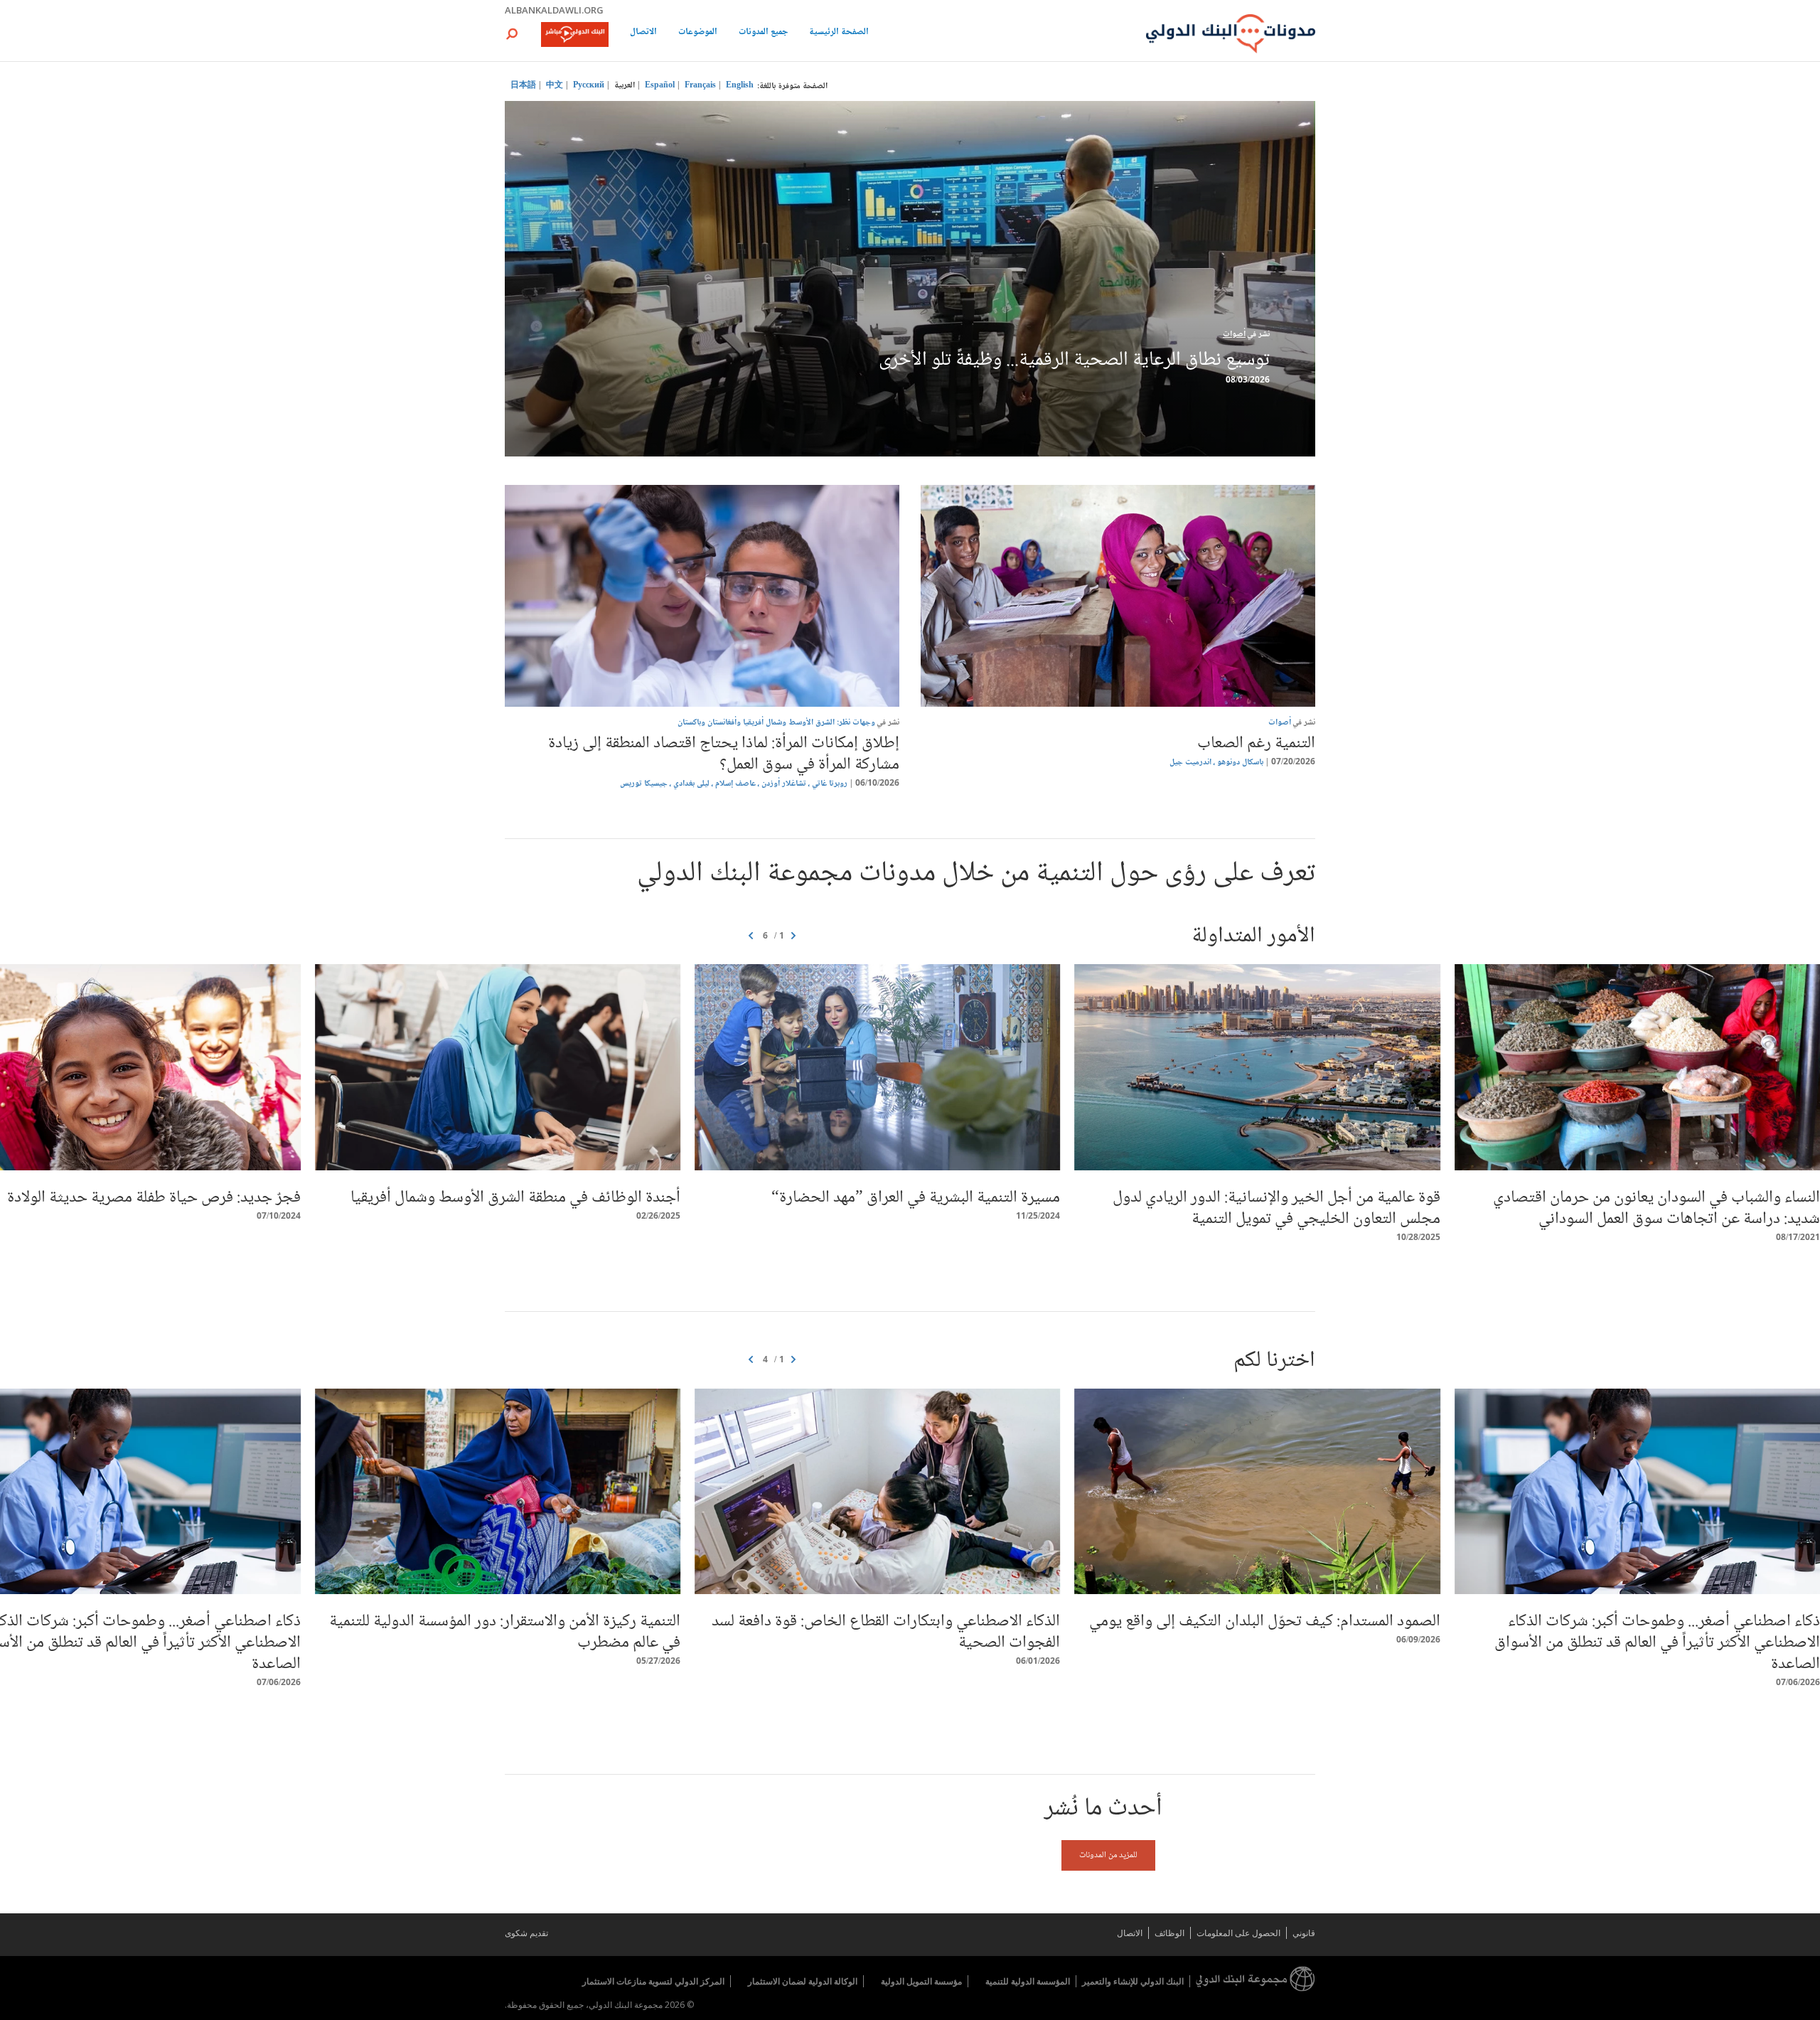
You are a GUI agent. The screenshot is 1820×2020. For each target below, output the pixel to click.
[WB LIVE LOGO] (575, 36)
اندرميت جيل (1190, 763)
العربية (625, 86)
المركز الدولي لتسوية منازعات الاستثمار (653, 1981)
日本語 (523, 86)
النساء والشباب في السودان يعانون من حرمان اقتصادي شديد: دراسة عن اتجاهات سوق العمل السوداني (1656, 1208)
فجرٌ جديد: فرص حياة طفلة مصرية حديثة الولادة (154, 1198)
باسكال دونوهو (1240, 763)
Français (700, 86)
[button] (512, 34)
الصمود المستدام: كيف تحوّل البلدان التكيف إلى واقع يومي (1265, 1621)
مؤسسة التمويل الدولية (921, 1981)
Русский (589, 86)
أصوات (1234, 335)
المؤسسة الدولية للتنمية (1028, 1981)
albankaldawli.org (554, 10)
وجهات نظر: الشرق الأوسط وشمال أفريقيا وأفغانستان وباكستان (776, 723)
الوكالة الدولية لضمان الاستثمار (803, 1981)
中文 (555, 86)
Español (660, 86)
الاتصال (643, 33)
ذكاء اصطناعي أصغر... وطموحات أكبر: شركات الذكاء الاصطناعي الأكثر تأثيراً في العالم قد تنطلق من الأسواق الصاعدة (1657, 1643)
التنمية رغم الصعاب (1256, 743)
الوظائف (1169, 1933)
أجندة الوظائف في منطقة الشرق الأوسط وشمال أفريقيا (515, 1198)
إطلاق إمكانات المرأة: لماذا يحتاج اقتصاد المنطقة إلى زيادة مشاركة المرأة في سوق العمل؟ (724, 754)
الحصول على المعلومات (1238, 1933)
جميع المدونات (763, 33)
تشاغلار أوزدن (784, 784)
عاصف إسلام (735, 784)
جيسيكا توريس (644, 784)
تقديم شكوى (526, 1933)
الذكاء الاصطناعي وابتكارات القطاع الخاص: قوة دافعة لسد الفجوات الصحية (886, 1632)
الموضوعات (698, 33)
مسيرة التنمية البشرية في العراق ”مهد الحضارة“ (916, 1198)
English (740, 86)
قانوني (1304, 1933)
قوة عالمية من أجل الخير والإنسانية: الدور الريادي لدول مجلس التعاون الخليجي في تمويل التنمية (1276, 1208)
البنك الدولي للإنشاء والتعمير (1133, 1981)
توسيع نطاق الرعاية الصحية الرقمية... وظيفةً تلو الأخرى (1074, 360)
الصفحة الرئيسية (839, 33)
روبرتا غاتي (830, 784)
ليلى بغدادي (691, 784)
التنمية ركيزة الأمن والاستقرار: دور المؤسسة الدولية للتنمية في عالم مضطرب (505, 1632)
